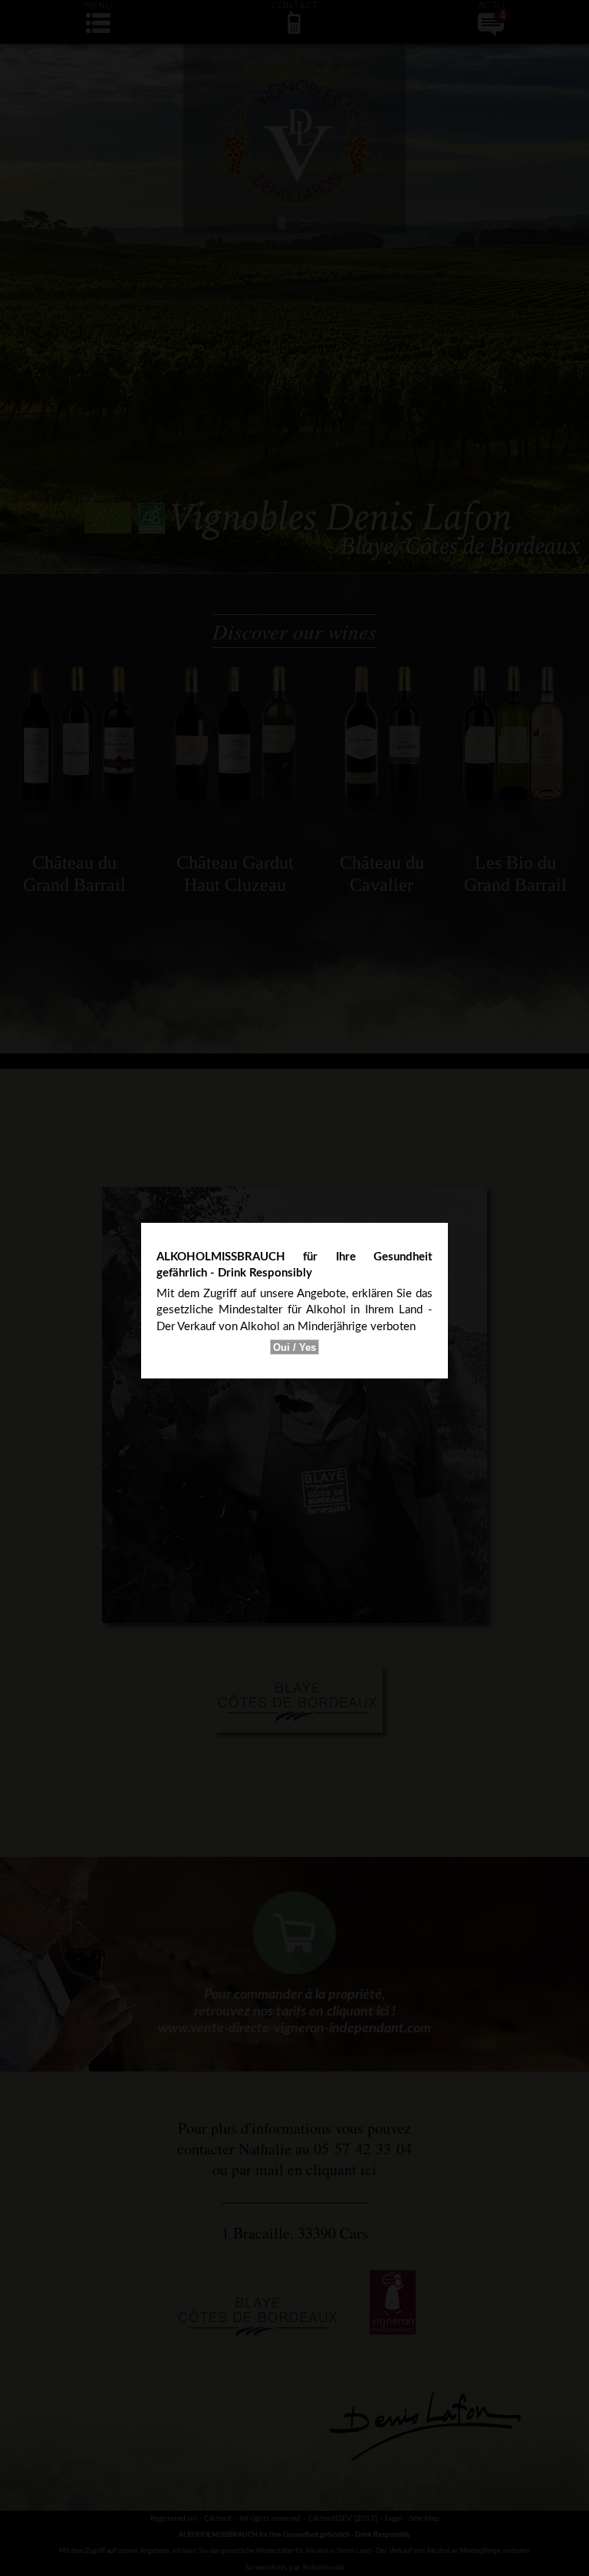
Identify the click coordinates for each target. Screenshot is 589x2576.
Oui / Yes (294, 1347)
